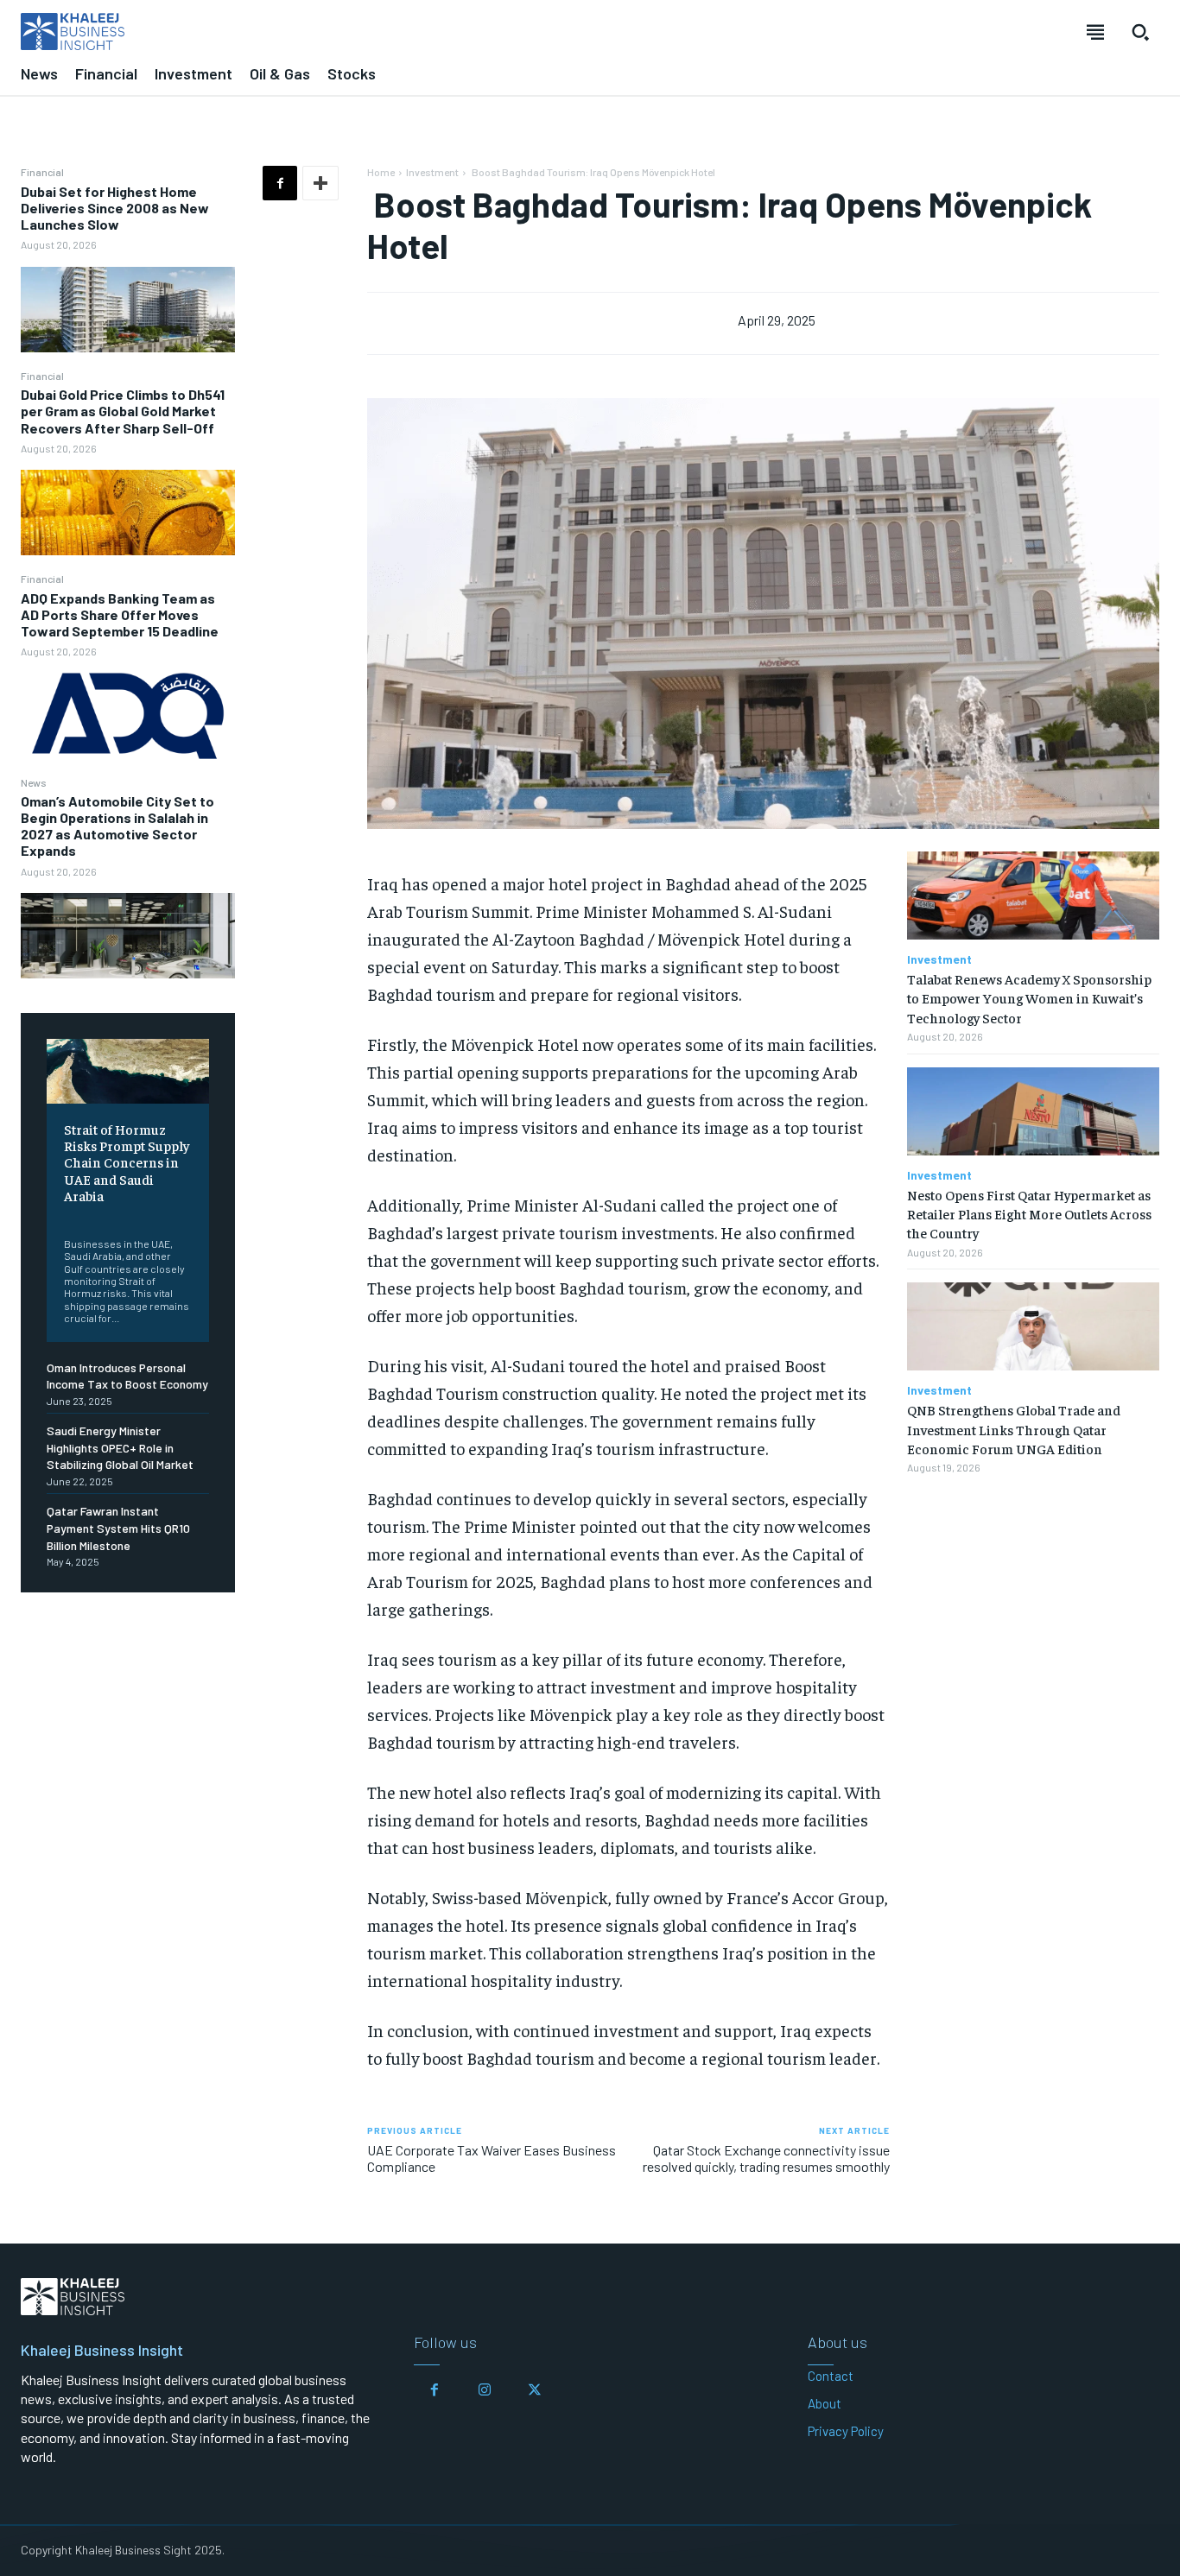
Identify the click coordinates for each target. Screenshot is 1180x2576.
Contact (831, 2376)
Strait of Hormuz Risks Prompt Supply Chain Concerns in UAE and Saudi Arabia (127, 1162)
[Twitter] (535, 2390)
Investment (432, 172)
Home (381, 172)
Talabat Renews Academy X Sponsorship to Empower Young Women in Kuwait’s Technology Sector (1029, 998)
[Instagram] (485, 2390)
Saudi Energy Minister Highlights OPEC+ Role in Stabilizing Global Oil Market (120, 1447)
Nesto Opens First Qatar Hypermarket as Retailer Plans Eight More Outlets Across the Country (1029, 1214)
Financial (42, 172)
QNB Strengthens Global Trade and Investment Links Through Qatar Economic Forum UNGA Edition (1014, 1429)
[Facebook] (280, 183)
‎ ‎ (65, 1217)
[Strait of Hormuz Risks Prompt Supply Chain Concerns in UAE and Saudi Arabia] (128, 1071)
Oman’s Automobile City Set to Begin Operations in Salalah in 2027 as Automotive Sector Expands (117, 826)
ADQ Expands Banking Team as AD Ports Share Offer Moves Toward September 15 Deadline (120, 614)
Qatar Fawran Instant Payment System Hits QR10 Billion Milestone (118, 1528)
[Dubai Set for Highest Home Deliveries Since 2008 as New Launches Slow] (128, 310)
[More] (320, 183)
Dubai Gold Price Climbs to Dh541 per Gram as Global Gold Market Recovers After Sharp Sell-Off (123, 411)
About (825, 2403)
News (34, 782)
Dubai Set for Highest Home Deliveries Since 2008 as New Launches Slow (115, 208)
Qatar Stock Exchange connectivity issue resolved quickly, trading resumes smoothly (766, 2158)
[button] (1140, 32)
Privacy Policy (846, 2431)
